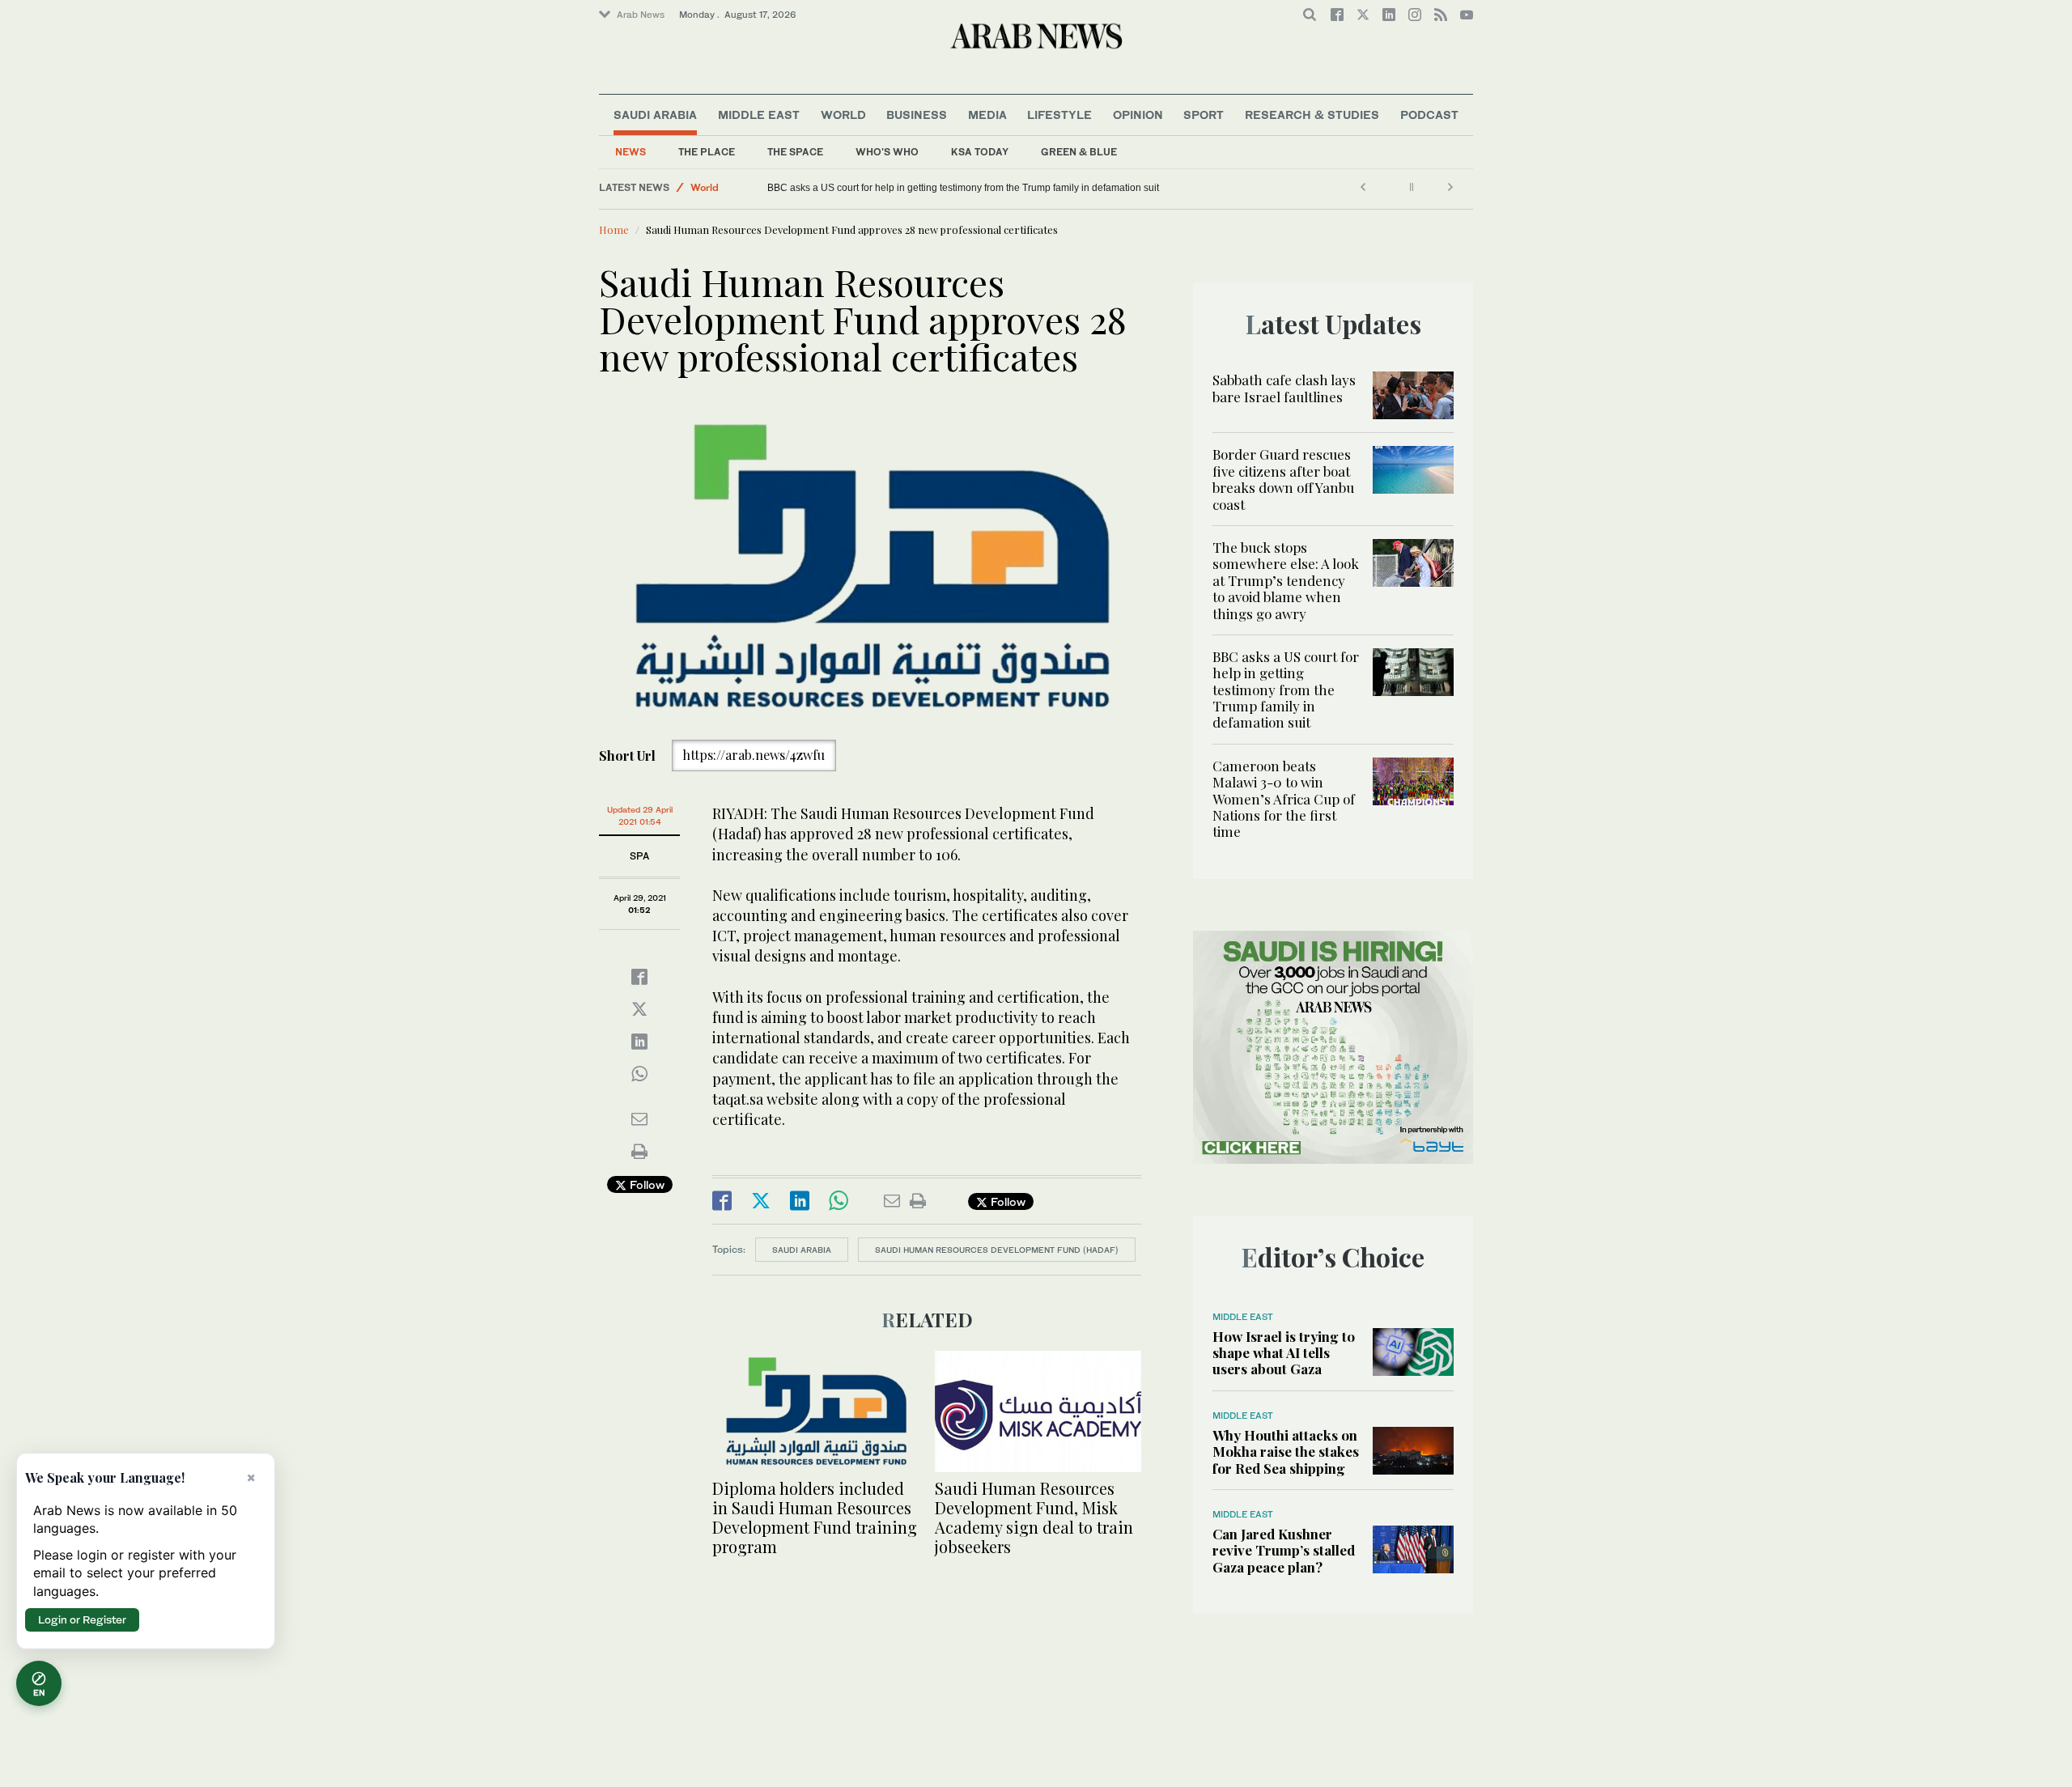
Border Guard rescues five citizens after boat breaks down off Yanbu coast (1283, 479)
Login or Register (82, 1619)
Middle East (759, 115)
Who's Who (887, 152)
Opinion (1138, 115)
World (843, 115)
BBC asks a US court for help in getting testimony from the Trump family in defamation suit (963, 188)
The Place (707, 152)
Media (987, 115)
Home (614, 229)
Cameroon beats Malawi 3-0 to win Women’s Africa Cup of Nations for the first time (1284, 799)
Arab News (641, 15)
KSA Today (980, 152)
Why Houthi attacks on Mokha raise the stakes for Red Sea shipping (1286, 1452)
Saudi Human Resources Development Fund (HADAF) (997, 1250)
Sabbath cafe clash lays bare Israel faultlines (1284, 388)
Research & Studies (1312, 115)
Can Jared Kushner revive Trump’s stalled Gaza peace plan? (1284, 1550)
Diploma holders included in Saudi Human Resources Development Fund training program (815, 1517)
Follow (645, 1184)
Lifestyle (1059, 115)
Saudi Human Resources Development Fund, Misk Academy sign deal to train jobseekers (1034, 1517)
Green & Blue (1079, 152)
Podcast (1429, 115)
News (631, 152)
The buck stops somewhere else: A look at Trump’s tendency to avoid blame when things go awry (1286, 580)
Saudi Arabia (655, 115)
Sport (1204, 115)
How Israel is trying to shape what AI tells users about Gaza (1284, 1353)
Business (917, 115)
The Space (795, 152)
